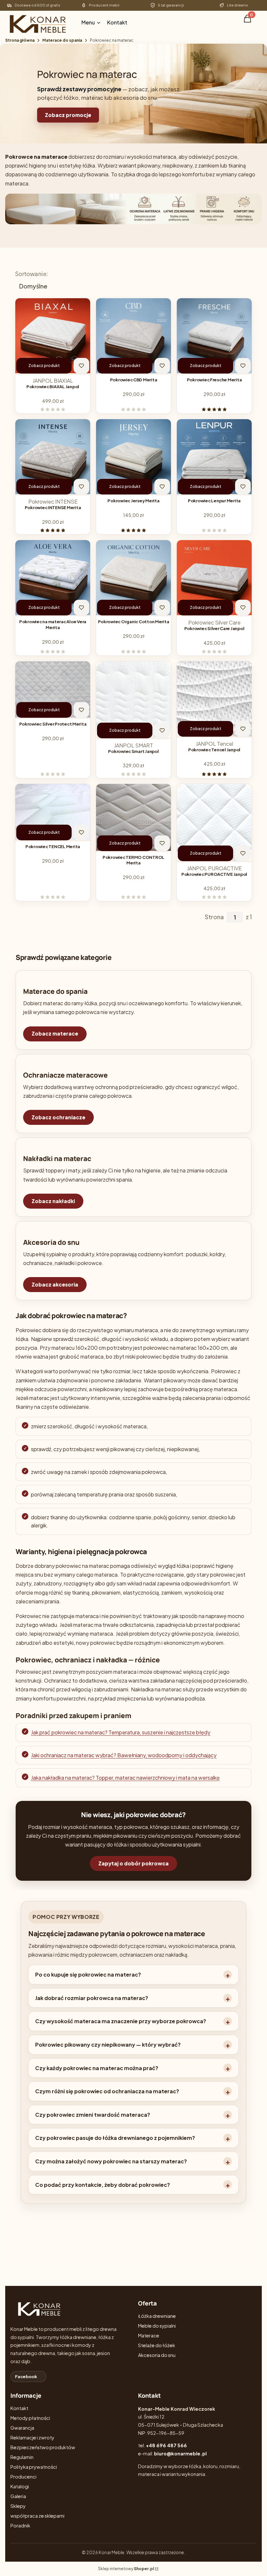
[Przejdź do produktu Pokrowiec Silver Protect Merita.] (53, 690)
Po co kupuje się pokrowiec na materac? (88, 1974)
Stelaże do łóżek (157, 2345)
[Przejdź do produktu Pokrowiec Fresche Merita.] (214, 336)
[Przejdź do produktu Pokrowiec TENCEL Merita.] (53, 813)
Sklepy (18, 2506)
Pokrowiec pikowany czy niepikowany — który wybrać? (108, 2045)
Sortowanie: (32, 274)
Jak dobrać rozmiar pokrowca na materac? (92, 1998)
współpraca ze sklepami (37, 2516)
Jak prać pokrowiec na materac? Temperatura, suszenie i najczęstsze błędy (121, 1732)
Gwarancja (22, 2428)
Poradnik (20, 2525)
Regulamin (22, 2457)
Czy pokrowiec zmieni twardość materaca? (93, 2115)
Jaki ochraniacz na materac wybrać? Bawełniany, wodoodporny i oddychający (124, 1755)
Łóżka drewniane (157, 2316)
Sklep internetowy (126, 2569)
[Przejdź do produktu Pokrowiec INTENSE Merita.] (53, 457)
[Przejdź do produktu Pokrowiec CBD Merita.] (133, 336)
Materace (149, 2335)
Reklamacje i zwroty (32, 2437)
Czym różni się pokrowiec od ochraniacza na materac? (107, 2091)
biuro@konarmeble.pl (180, 2453)
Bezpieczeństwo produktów (43, 2447)
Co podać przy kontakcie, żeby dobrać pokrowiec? (103, 2185)
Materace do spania (62, 40)
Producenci (23, 2477)
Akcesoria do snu (157, 2355)
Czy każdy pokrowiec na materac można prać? (97, 2068)
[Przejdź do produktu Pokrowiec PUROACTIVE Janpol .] (214, 823)
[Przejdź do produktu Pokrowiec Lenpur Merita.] (214, 457)
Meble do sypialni (157, 2326)
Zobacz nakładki (53, 1201)
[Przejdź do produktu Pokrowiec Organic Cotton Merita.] (133, 578)
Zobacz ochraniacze (58, 1117)
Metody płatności (30, 2418)
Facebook (26, 2377)
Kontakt (19, 2408)
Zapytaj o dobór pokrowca (133, 1863)
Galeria (18, 2496)
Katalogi (20, 2486)
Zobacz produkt (44, 366)
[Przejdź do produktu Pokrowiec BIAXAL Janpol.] (53, 336)
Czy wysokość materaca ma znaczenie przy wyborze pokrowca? (121, 2021)
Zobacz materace (55, 1033)
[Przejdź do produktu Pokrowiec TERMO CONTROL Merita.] (133, 818)
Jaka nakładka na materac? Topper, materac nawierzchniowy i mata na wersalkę (125, 1778)
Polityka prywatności (34, 2467)
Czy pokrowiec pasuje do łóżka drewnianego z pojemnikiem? (115, 2138)
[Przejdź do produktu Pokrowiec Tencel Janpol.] (214, 699)
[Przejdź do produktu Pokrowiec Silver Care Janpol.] (214, 578)
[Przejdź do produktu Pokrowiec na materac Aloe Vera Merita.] (53, 578)
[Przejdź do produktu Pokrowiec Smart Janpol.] (133, 700)
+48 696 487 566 (166, 2445)
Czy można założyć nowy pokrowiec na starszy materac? (111, 2161)
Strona (214, 917)
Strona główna (20, 40)
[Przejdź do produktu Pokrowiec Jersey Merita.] (133, 457)
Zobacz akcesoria (55, 1284)
